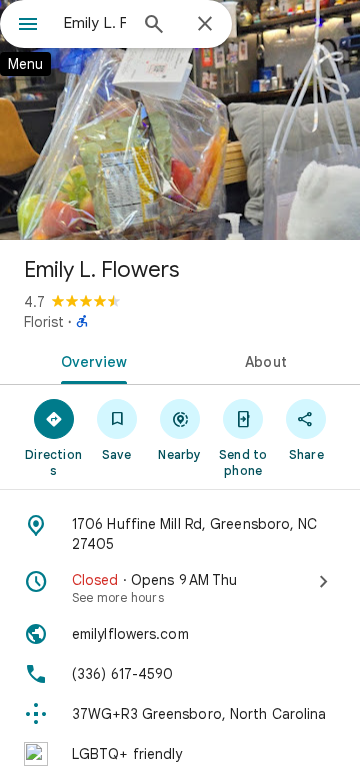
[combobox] (95, 23)
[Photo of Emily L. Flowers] (180, 120)
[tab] (90, 360)
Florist (44, 322)
